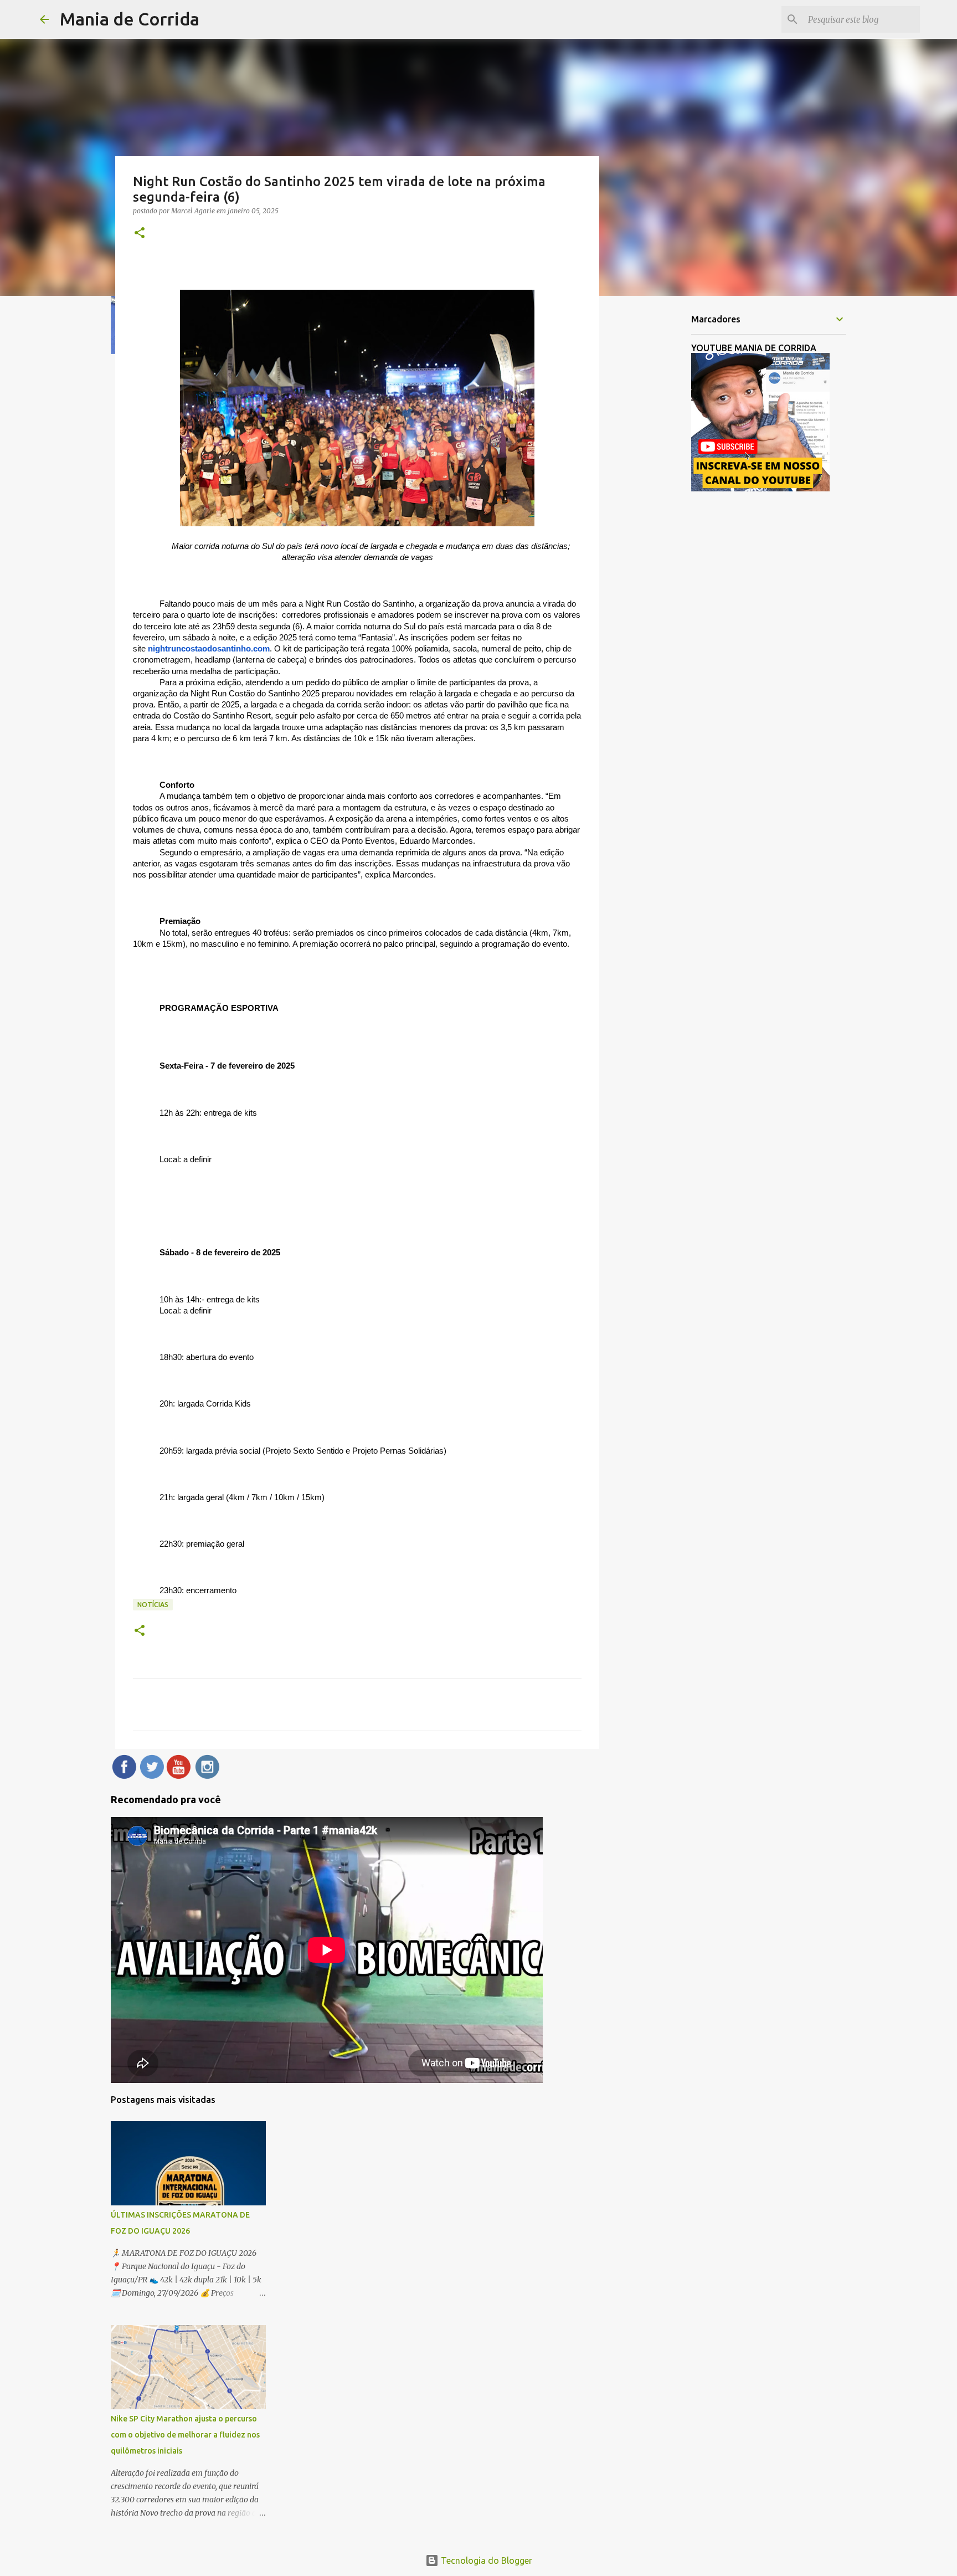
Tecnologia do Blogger (485, 2560)
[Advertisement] (656, 479)
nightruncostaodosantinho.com (209, 649)
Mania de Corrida (130, 19)
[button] (140, 234)
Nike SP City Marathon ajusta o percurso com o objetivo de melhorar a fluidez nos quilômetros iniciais (185, 2435)
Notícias (153, 1605)
